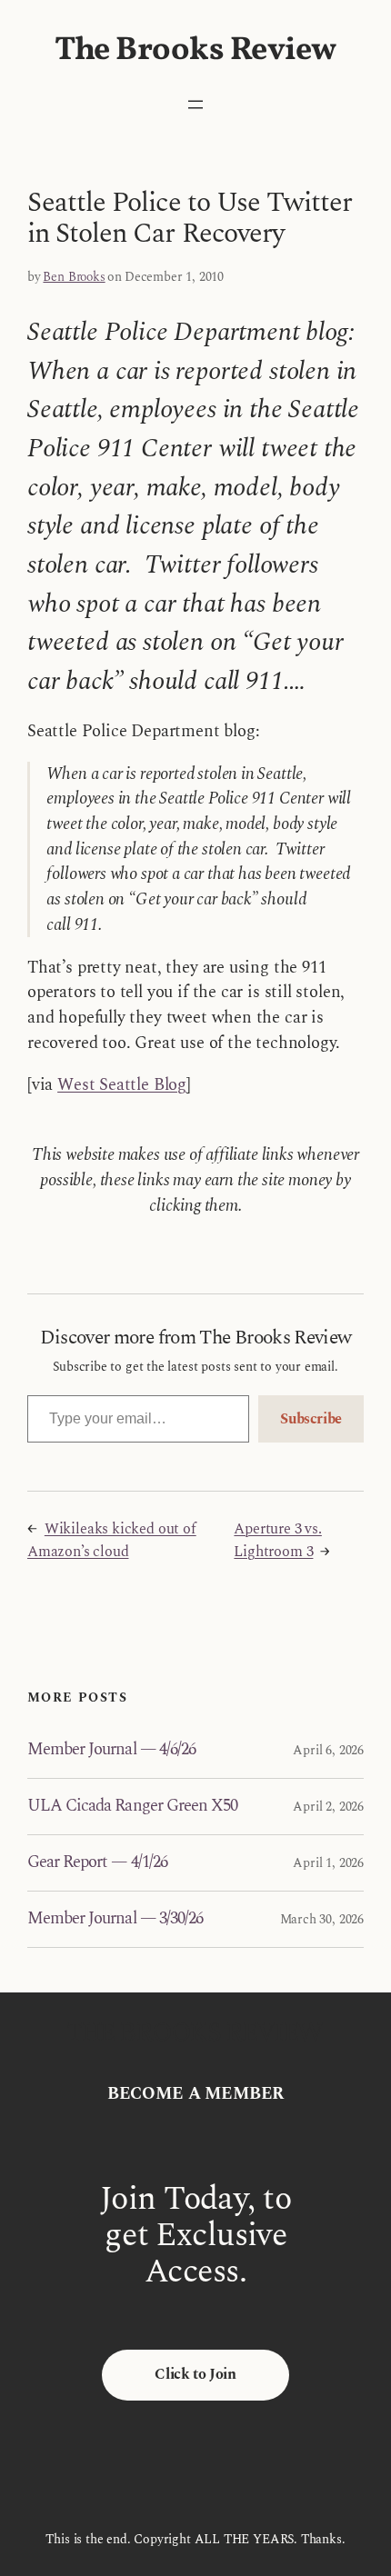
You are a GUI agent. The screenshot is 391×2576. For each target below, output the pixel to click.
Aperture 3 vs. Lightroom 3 (277, 1540)
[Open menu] (195, 105)
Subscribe (311, 1419)
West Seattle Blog (122, 1085)
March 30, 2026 (322, 1919)
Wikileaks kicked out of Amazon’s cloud (112, 1540)
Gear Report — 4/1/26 (97, 1863)
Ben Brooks (74, 277)
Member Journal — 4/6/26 (111, 1750)
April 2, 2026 (328, 1807)
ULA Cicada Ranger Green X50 (132, 1807)
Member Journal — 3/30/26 (115, 1919)
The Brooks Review (195, 51)
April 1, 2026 (328, 1863)
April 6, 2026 (328, 1750)
